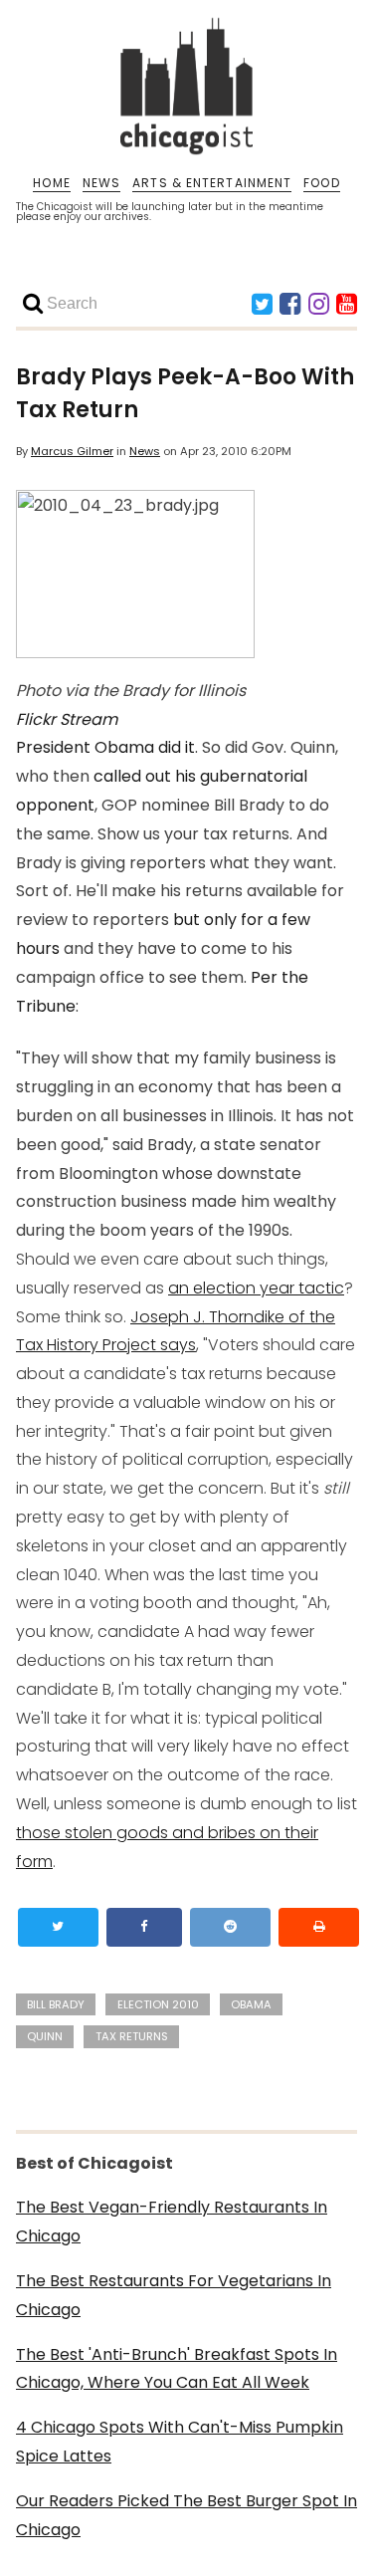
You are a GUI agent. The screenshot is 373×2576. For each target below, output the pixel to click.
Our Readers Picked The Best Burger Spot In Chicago (186, 2515)
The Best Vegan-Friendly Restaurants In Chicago (172, 2222)
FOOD (321, 183)
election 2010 (158, 2004)
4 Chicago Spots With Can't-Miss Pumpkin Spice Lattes (180, 2442)
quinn (45, 2036)
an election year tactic (256, 1288)
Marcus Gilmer (72, 451)
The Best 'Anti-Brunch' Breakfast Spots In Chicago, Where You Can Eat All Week (177, 2369)
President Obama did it (105, 747)
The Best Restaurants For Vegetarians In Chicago (174, 2295)
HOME (51, 183)
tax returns (132, 2036)
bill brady (56, 2004)
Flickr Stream (67, 719)
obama (251, 2004)
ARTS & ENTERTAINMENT (212, 183)
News (145, 451)
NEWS (101, 183)
